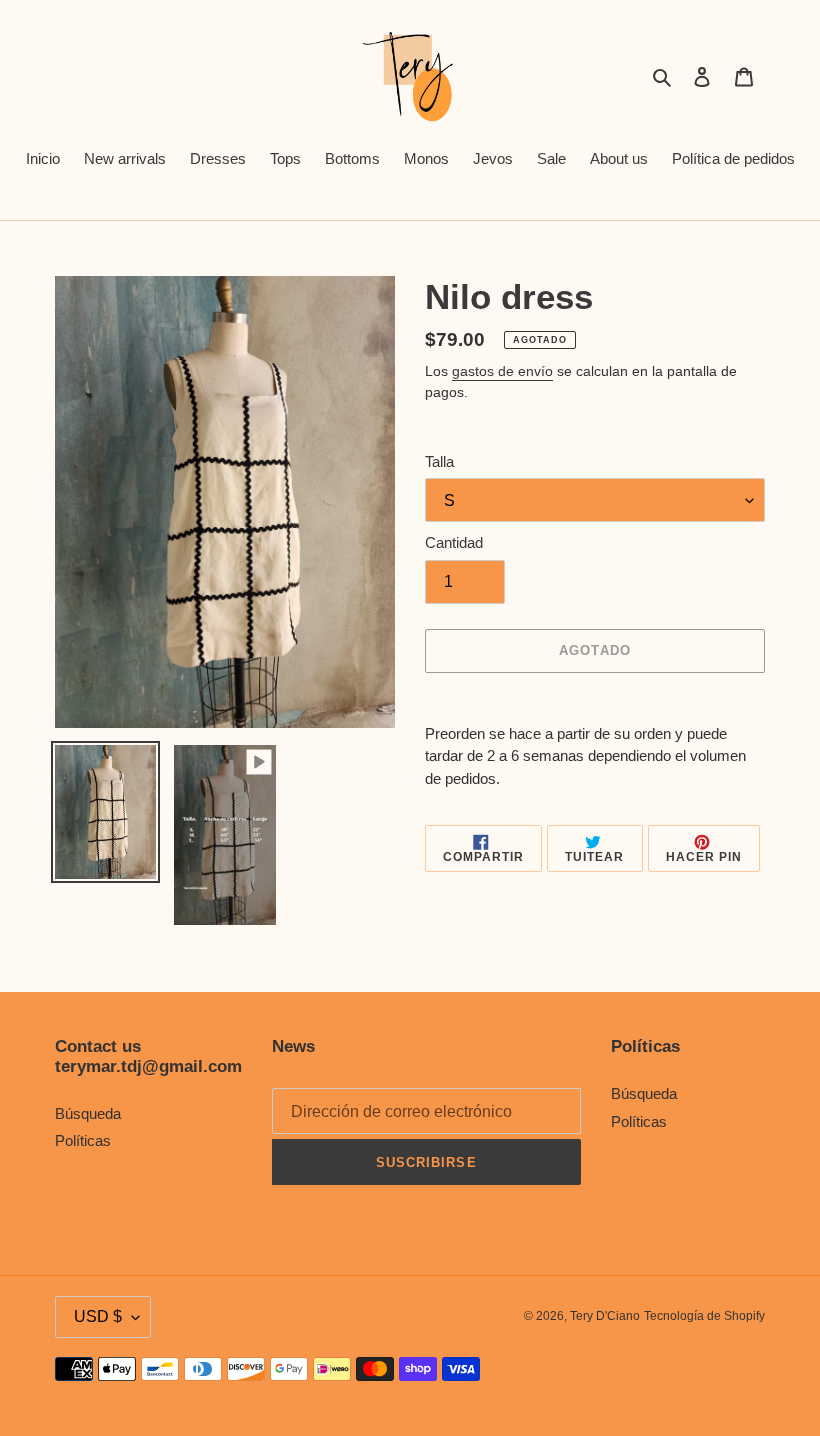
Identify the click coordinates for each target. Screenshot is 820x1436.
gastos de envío (502, 371)
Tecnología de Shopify (704, 1316)
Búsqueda (88, 1113)
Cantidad (454, 542)
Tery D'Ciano (605, 1316)
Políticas (83, 1140)
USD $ (98, 1316)
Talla (439, 461)
